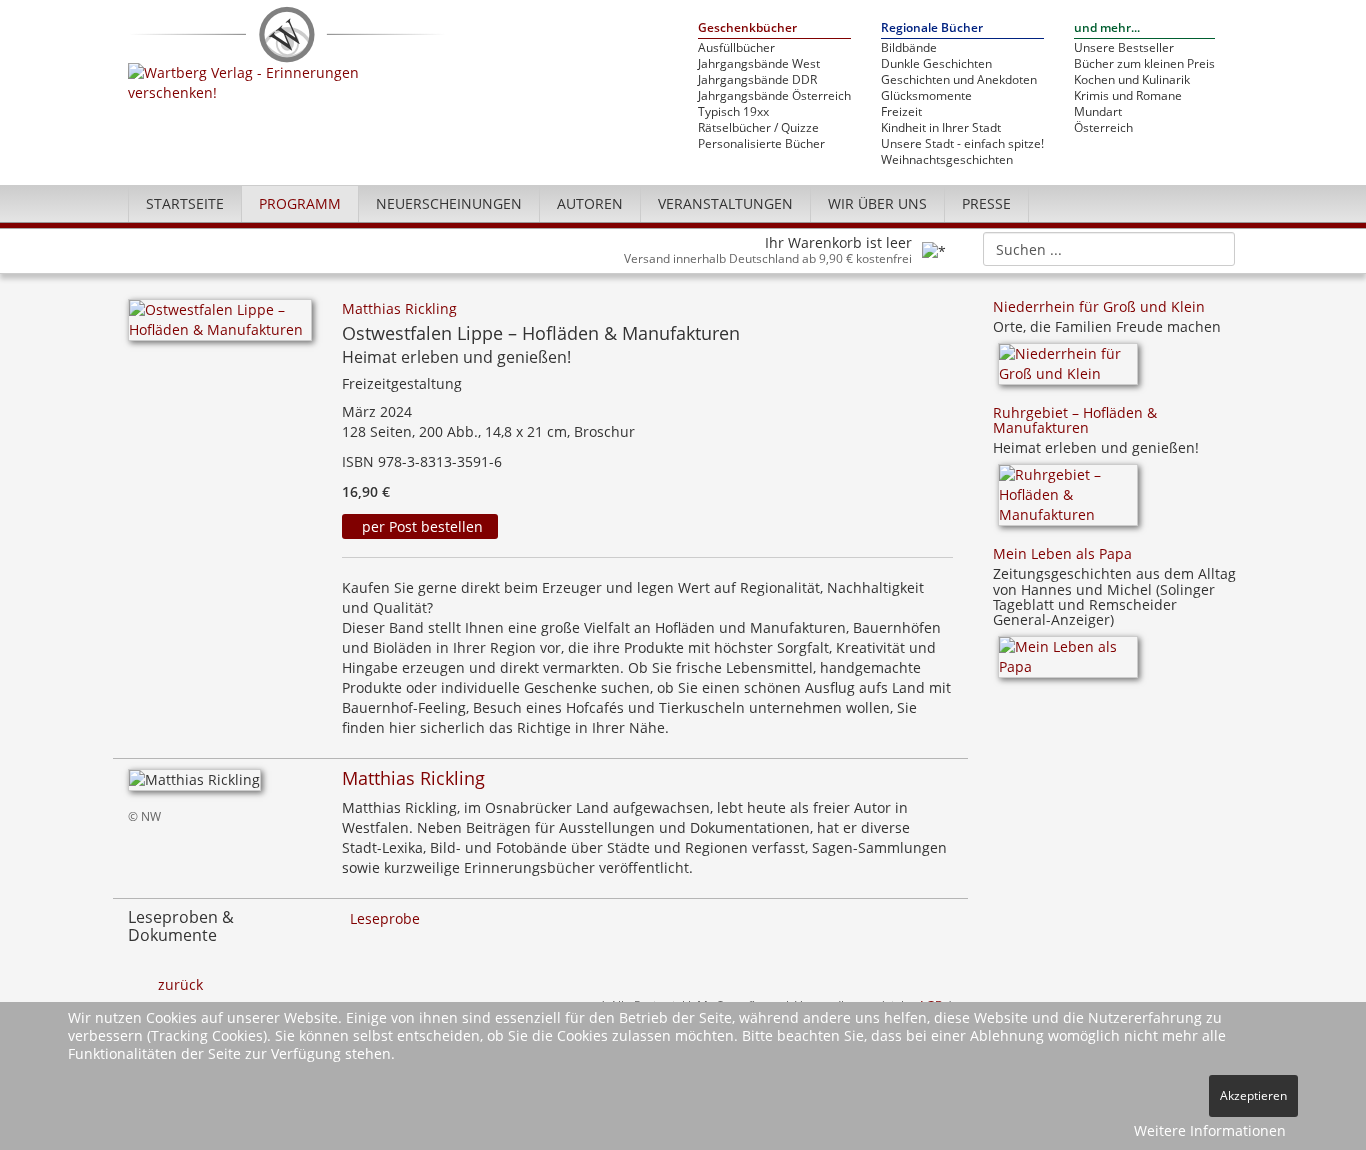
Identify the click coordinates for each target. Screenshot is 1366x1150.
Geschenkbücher (747, 28)
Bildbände (909, 48)
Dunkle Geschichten (936, 64)
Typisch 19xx (733, 112)
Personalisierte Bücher (761, 144)
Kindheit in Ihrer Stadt (941, 128)
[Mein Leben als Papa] (1068, 663)
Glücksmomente (926, 96)
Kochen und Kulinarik (1132, 80)
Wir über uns (877, 203)
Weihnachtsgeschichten (947, 160)
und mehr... (1107, 28)
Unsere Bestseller (1124, 48)
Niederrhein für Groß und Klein (1099, 306)
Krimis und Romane (1128, 96)
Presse (986, 203)
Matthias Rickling (399, 308)
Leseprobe (385, 918)
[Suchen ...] (1213, 248)
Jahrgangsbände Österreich (774, 96)
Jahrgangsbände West (759, 64)
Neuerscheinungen (449, 203)
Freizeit (901, 112)
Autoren (590, 203)
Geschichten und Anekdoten (959, 80)
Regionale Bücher (932, 28)
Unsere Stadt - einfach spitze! (962, 144)
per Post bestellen (420, 526)
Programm (300, 203)
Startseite (185, 203)
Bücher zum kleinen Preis (1144, 64)
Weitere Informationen (1210, 1130)
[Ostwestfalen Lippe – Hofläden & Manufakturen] (220, 325)
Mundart (1098, 112)
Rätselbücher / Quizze (758, 128)
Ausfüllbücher (736, 48)
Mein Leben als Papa (1062, 553)
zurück (180, 984)
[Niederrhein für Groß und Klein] (1068, 370)
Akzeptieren (1253, 1095)
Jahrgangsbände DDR (757, 80)
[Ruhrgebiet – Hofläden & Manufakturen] (1068, 501)
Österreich (1103, 128)
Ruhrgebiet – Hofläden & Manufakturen (1075, 420)
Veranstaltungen (725, 203)
